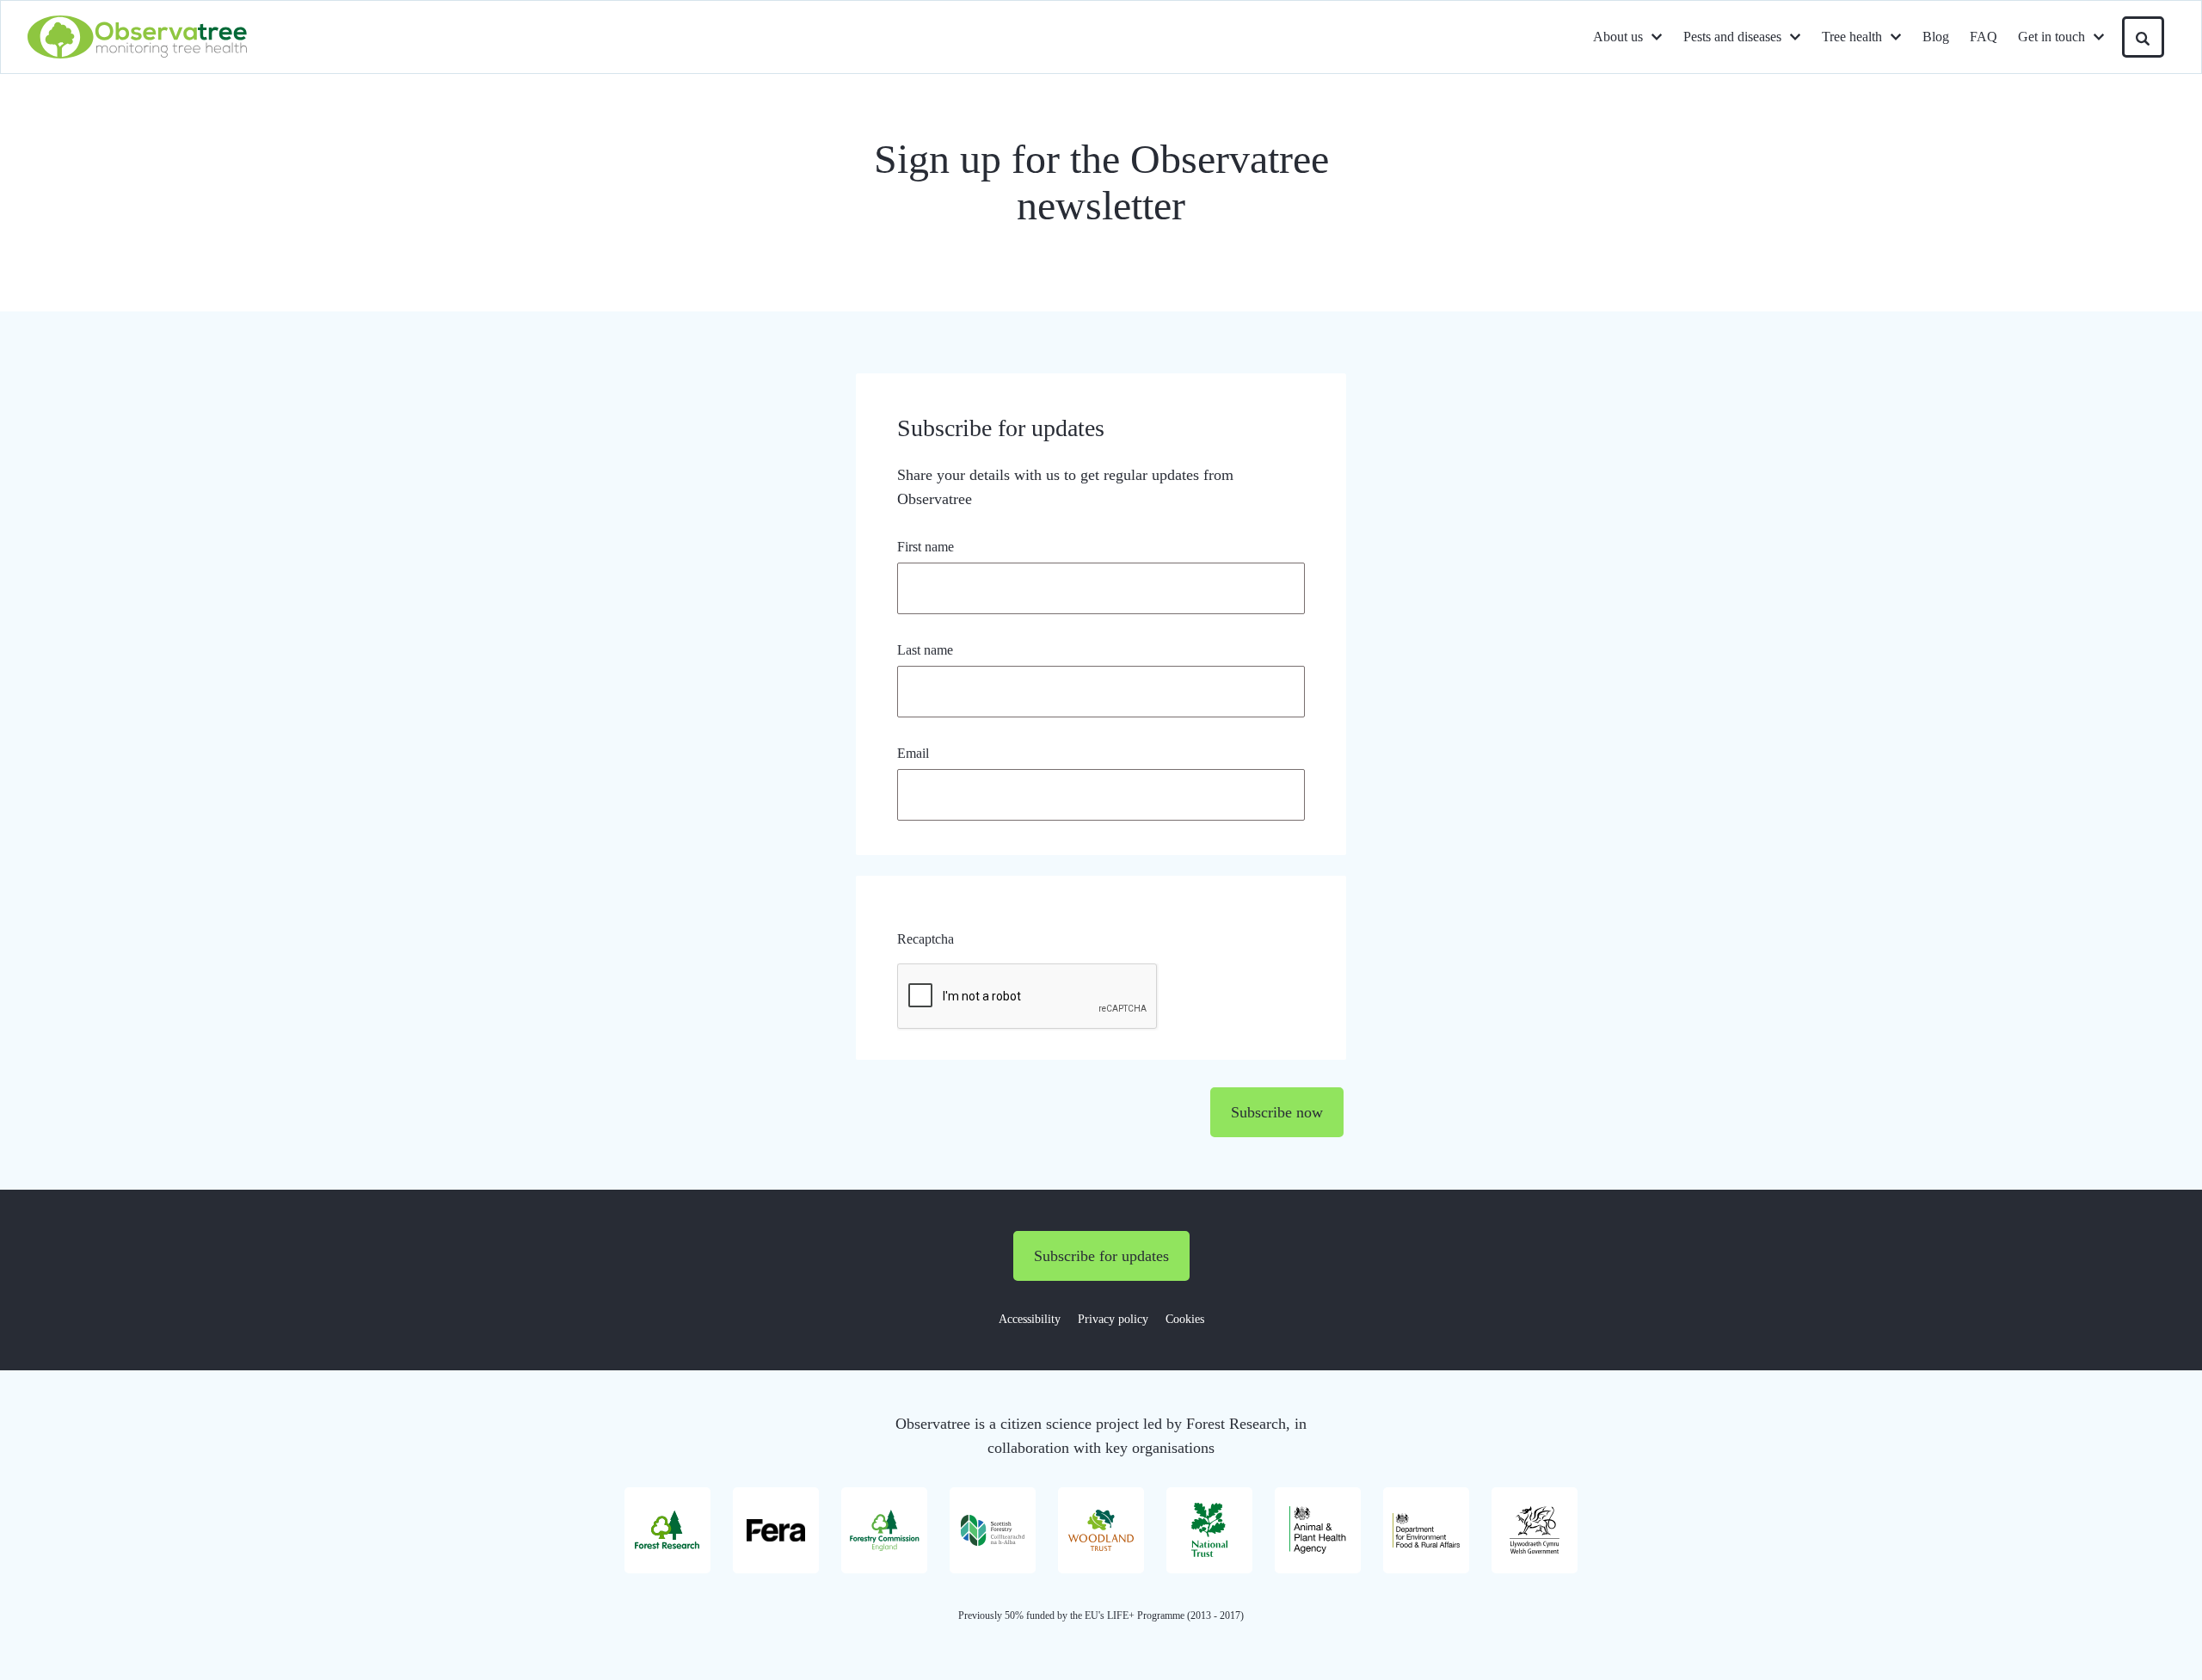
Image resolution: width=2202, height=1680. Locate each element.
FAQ (1984, 37)
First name (926, 547)
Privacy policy (1113, 1319)
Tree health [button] (1852, 37)
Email (913, 753)
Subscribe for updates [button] (1101, 1256)
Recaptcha (926, 939)
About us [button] (1618, 37)
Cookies (1185, 1319)
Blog (1936, 37)
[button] (2143, 37)
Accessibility (1030, 1319)
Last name (925, 650)
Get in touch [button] (2051, 37)
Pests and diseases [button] (1732, 37)
